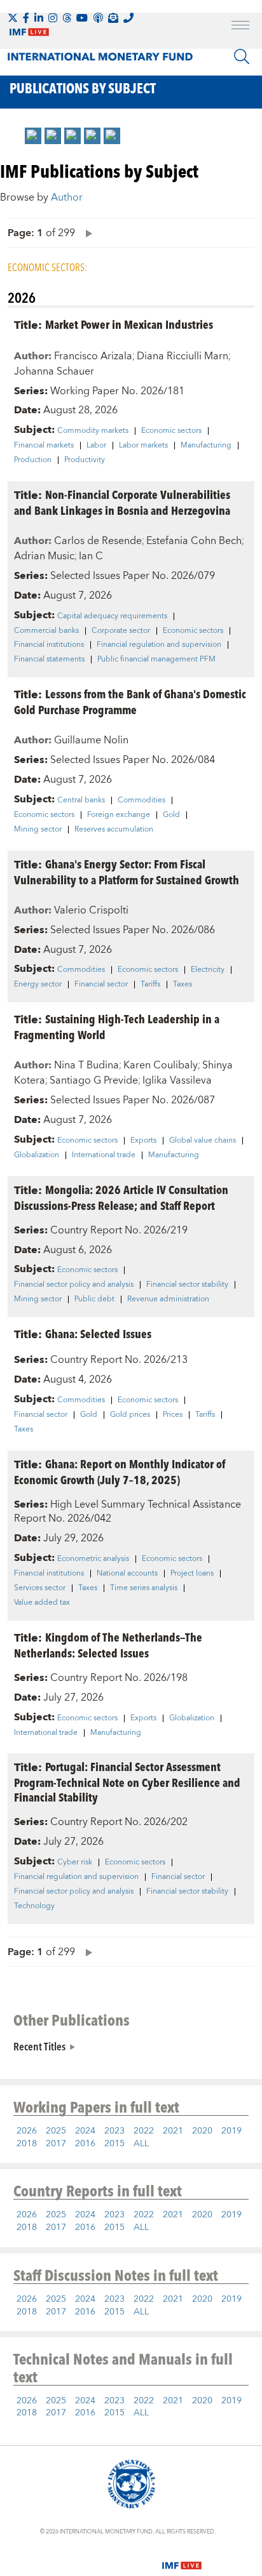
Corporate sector (121, 631)
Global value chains (203, 1141)
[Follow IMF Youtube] (82, 18)
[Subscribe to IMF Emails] (113, 18)
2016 (85, 2144)
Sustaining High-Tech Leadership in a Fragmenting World (117, 1026)
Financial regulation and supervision (159, 645)
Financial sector (101, 985)
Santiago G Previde (94, 1080)
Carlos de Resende (98, 541)
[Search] (242, 56)
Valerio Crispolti (91, 910)
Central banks (81, 800)
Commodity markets (93, 431)
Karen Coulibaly (161, 1065)
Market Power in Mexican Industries (129, 324)
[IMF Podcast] (98, 18)
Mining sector (38, 830)
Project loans (192, 1574)
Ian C (91, 556)
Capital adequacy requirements (112, 616)
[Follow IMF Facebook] (26, 18)
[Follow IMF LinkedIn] (39, 18)
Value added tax (42, 1603)
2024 (85, 2131)
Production (33, 460)
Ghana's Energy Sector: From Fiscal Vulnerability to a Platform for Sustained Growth (127, 872)
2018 (27, 2144)
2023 (114, 2131)
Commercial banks (46, 631)
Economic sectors (171, 431)
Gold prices (130, 1415)
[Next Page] (86, 233)
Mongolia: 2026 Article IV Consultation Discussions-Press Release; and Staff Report (121, 1197)
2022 (144, 2131)
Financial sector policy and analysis (74, 1285)
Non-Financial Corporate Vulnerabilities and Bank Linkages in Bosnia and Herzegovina (122, 502)
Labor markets (143, 446)
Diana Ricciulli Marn (183, 356)
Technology (34, 1906)
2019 (231, 2131)
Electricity (208, 970)
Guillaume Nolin (91, 740)
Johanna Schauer (54, 371)
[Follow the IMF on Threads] (67, 18)
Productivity (85, 460)
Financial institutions (49, 645)
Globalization (37, 1155)
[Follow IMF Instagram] (53, 18)
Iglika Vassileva (177, 1080)
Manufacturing (206, 446)
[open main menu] (240, 27)
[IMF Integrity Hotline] (128, 18)
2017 (56, 2144)
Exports (143, 1141)
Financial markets (44, 446)
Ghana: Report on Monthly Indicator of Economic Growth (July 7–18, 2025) (120, 1471)
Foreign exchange (119, 815)
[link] (33, 136)
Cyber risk (75, 1862)
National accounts (127, 1574)
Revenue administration (168, 1299)
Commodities (141, 800)
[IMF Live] (182, 2558)
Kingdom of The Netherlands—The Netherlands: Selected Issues (108, 1645)
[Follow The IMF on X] (13, 18)
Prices (173, 1415)
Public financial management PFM (156, 660)
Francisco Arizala (93, 356)
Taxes (183, 985)
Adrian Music (44, 556)
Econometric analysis (93, 1559)
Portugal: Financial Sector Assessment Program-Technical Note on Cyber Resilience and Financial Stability (127, 1782)
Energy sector (38, 985)
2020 (202, 2131)
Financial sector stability (187, 1285)
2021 (173, 2131)
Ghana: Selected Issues (98, 1333)
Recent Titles (39, 2046)
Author (67, 197)
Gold (171, 815)
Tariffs (150, 985)
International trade (104, 1155)
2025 (56, 2131)
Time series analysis (144, 1588)
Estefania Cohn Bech (194, 541)
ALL (141, 2144)
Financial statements (49, 660)
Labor (96, 446)
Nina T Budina (86, 1065)
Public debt (94, 1299)
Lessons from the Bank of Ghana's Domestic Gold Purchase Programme (130, 701)
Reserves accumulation (114, 830)
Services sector (40, 1588)
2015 (114, 2144)
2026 (27, 2131)
